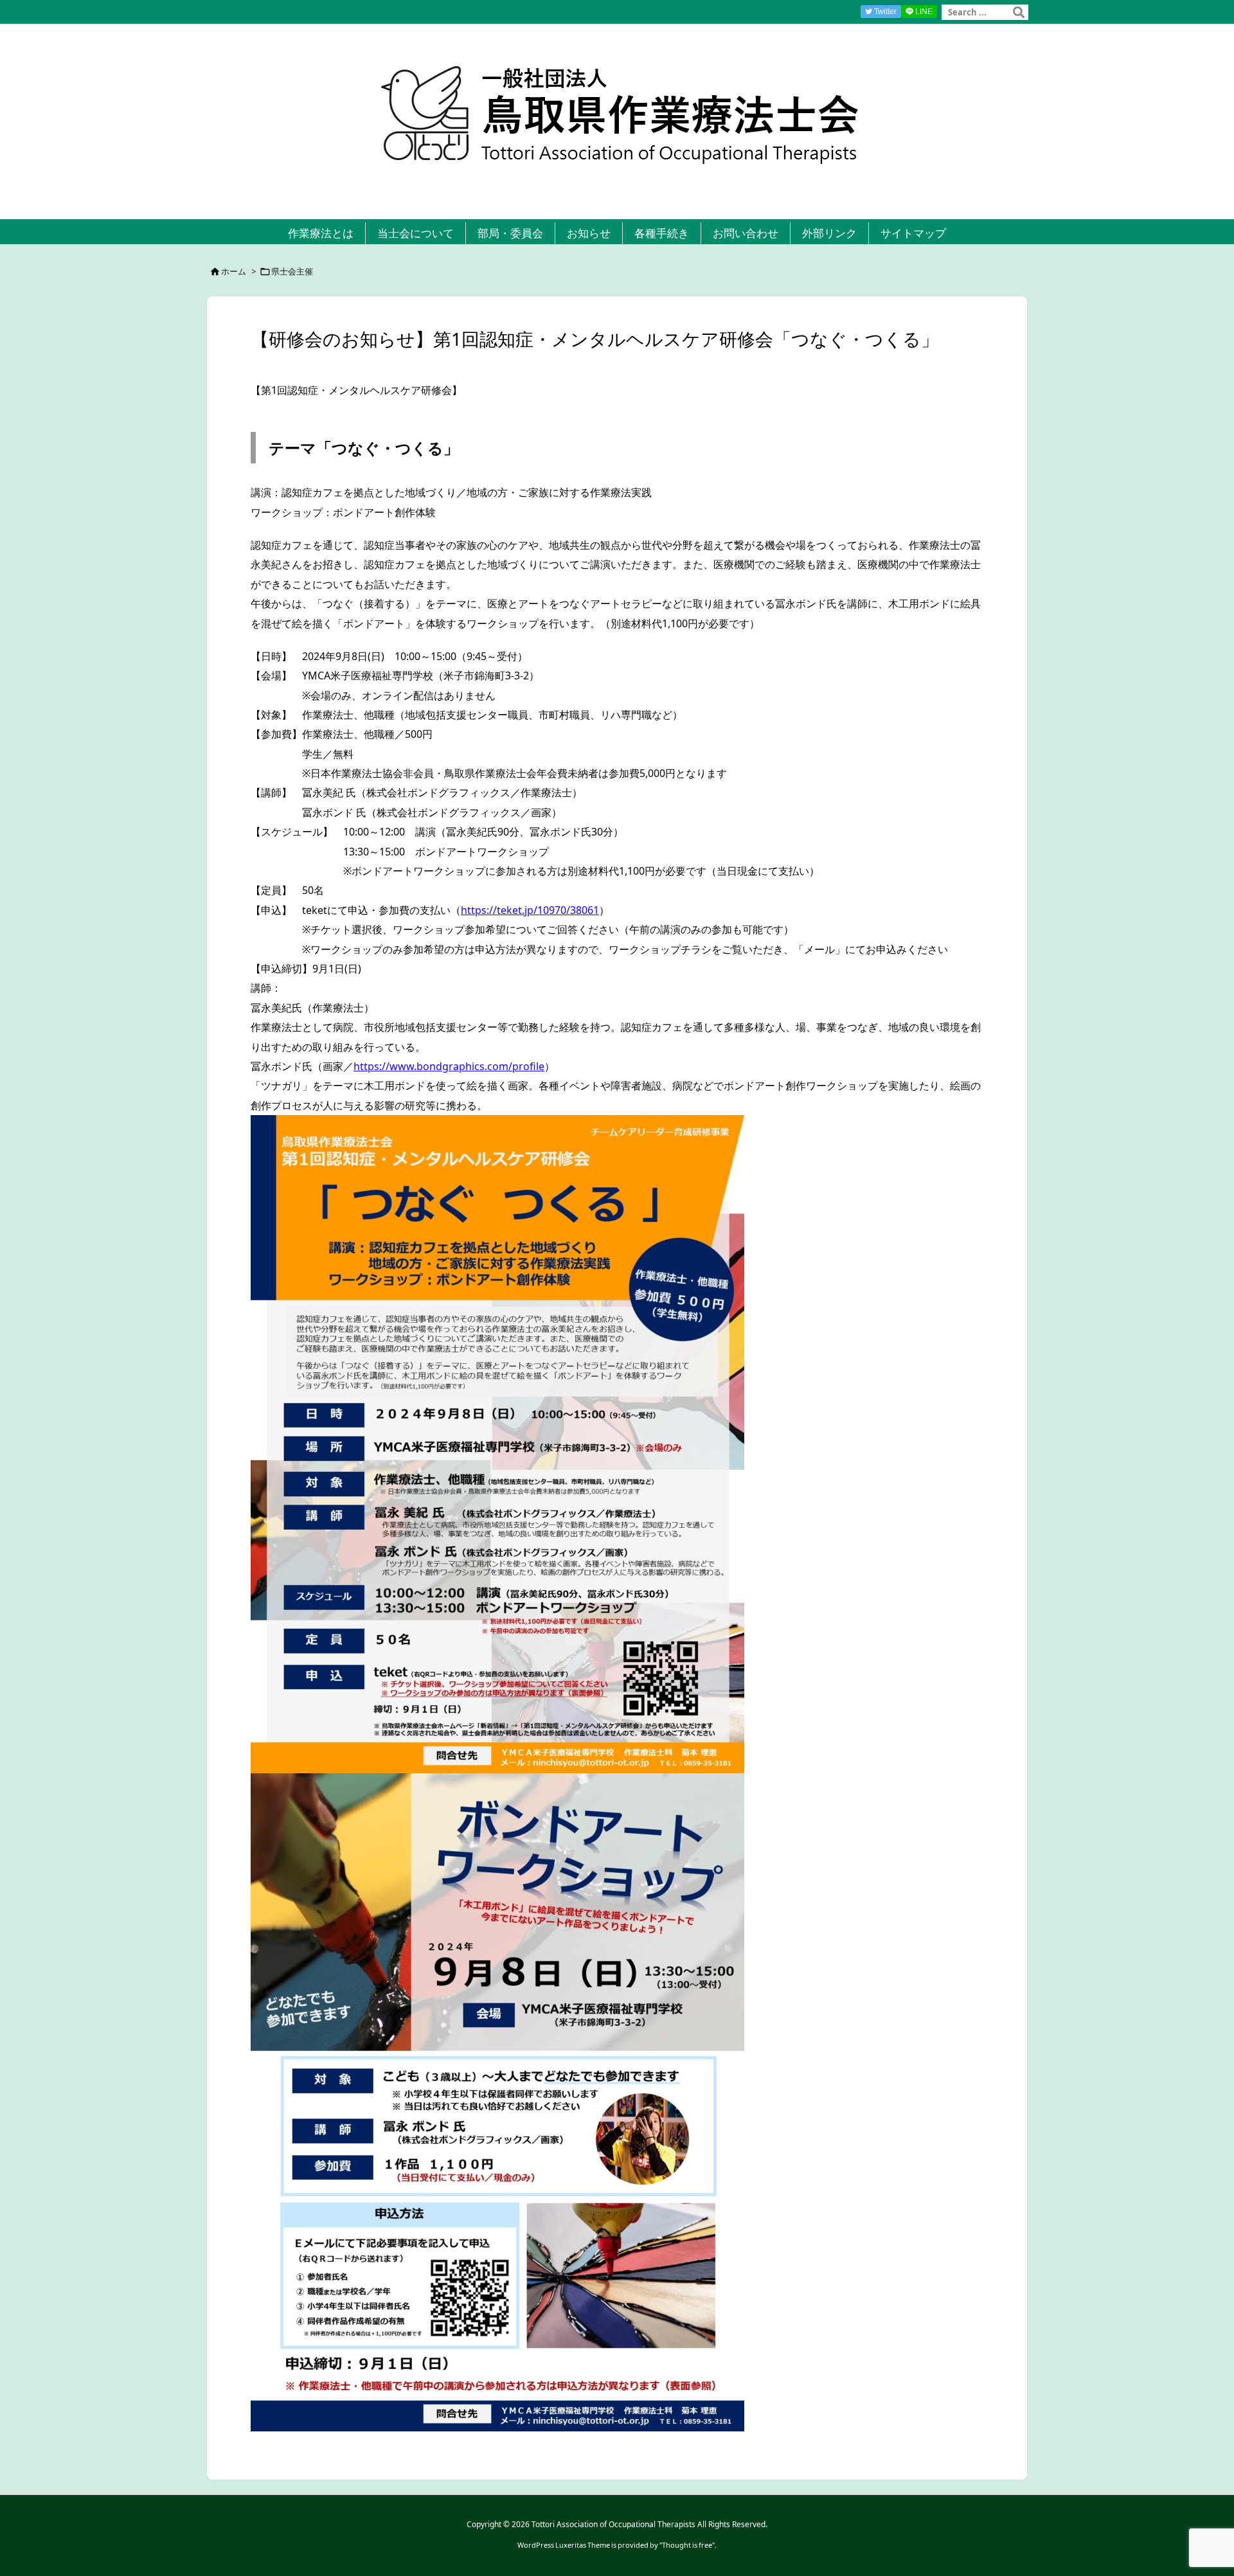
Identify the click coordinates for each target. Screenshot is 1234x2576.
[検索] (1019, 12)
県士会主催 (292, 271)
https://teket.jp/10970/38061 (530, 910)
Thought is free (687, 2545)
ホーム (234, 271)
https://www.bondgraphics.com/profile (449, 1066)
